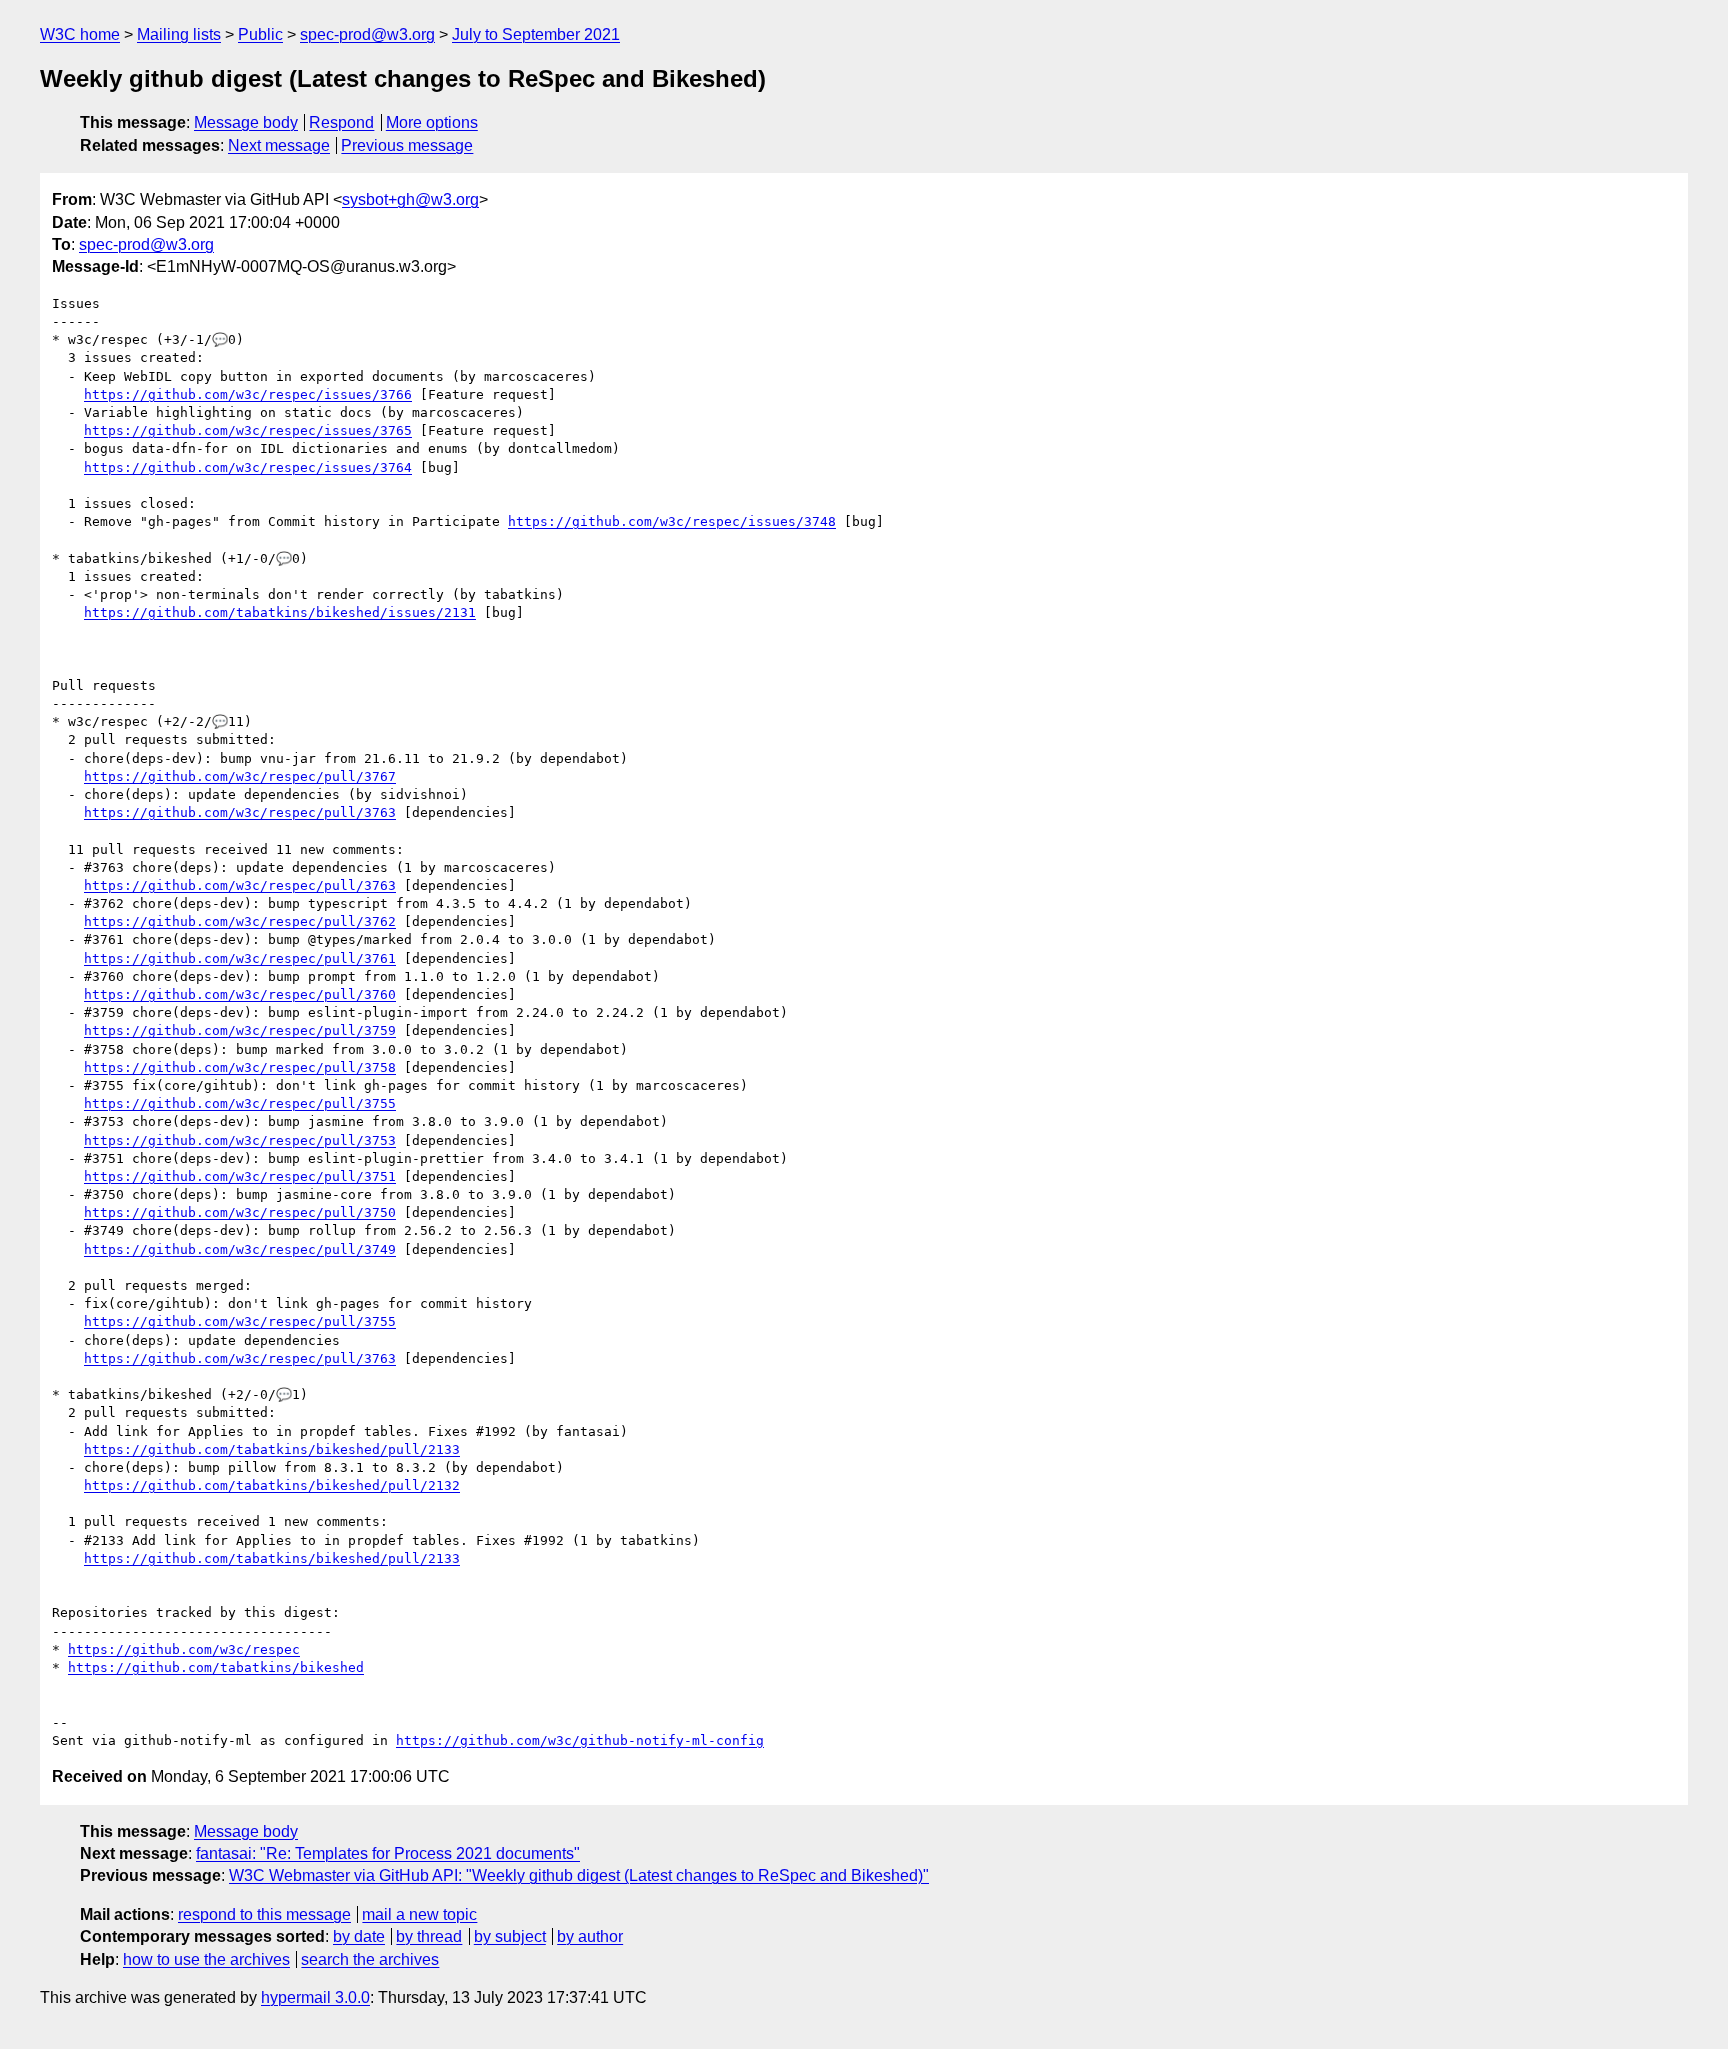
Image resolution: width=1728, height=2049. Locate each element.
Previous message (407, 145)
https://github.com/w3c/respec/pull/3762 (240, 921)
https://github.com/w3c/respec (184, 1649)
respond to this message (264, 1914)
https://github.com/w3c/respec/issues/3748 (672, 521)
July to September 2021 (536, 34)
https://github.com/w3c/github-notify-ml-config (580, 1740)
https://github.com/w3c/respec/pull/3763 (240, 812)
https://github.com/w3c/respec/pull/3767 (240, 776)
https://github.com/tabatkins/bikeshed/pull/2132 (272, 1485)
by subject (510, 1936)
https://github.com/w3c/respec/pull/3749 (240, 1249)
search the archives (370, 1959)
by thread (429, 1936)
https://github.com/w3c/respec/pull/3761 (240, 958)
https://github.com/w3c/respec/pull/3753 (240, 1140)
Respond (341, 122)
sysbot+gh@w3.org (410, 199)
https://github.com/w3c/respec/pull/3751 (240, 1176)
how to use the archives (206, 1959)
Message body (246, 122)
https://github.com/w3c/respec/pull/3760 (240, 994)
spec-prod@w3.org (367, 34)
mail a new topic (419, 1914)
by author (590, 1936)
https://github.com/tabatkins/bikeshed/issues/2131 (280, 612)
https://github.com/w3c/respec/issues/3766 (248, 394)
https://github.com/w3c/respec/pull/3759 (240, 1030)
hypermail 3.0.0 (315, 1997)
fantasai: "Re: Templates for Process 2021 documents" (388, 1853)
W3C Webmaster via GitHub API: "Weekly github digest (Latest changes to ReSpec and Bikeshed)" (579, 1875)
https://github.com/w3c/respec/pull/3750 (240, 1212)
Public (260, 34)
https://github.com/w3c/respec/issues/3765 (248, 430)
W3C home (80, 34)
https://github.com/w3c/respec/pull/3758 (240, 1067)
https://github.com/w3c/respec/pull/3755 (240, 1103)
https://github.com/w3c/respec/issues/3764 (248, 467)
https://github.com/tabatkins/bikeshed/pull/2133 (272, 1449)
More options (432, 122)
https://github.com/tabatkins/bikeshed (216, 1667)
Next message (279, 145)
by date (359, 1936)
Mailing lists (179, 34)
